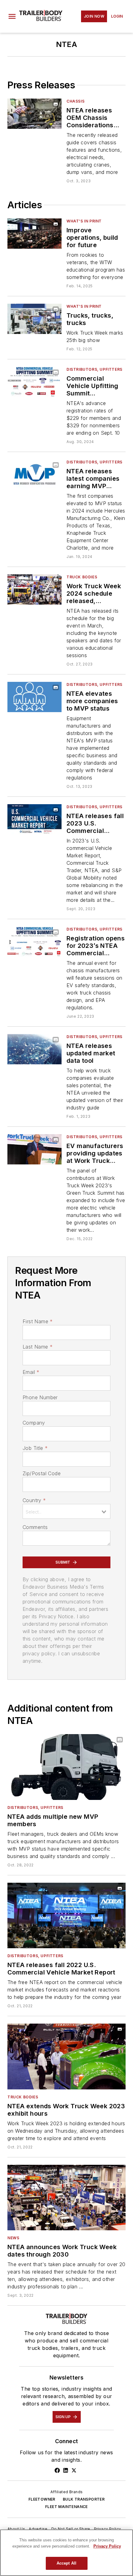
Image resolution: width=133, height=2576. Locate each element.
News (13, 2238)
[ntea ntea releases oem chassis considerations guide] (34, 114)
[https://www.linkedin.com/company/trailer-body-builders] (66, 2470)
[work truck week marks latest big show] (34, 319)
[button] (12, 16)
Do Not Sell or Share (71, 2529)
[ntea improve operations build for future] (34, 233)
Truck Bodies (82, 577)
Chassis (75, 101)
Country (34, 1500)
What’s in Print (84, 221)
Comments (35, 1527)
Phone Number (40, 1397)
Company (34, 1423)
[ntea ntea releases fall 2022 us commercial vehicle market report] (66, 1915)
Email (31, 1372)
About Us (16, 2529)
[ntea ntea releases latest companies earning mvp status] (34, 474)
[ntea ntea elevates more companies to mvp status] (34, 697)
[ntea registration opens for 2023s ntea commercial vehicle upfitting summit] (34, 942)
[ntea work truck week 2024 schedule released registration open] (34, 589)
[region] (66, 2553)
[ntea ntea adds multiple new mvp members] (66, 1767)
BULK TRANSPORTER (84, 2499)
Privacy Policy (108, 2529)
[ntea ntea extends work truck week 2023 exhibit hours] (66, 2056)
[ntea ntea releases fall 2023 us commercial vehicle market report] (34, 819)
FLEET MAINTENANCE (66, 2507)
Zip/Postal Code (42, 1473)
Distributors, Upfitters (94, 369)
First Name (38, 1321)
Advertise (38, 2529)
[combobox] (66, 1511)
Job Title (35, 1448)
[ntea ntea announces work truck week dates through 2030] (66, 2198)
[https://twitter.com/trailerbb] (74, 2470)
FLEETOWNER (42, 2499)
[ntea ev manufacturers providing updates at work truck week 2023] (34, 1149)
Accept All (66, 2563)
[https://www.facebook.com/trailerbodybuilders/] (57, 2470)
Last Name (38, 1347)
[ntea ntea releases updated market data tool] (34, 1049)
